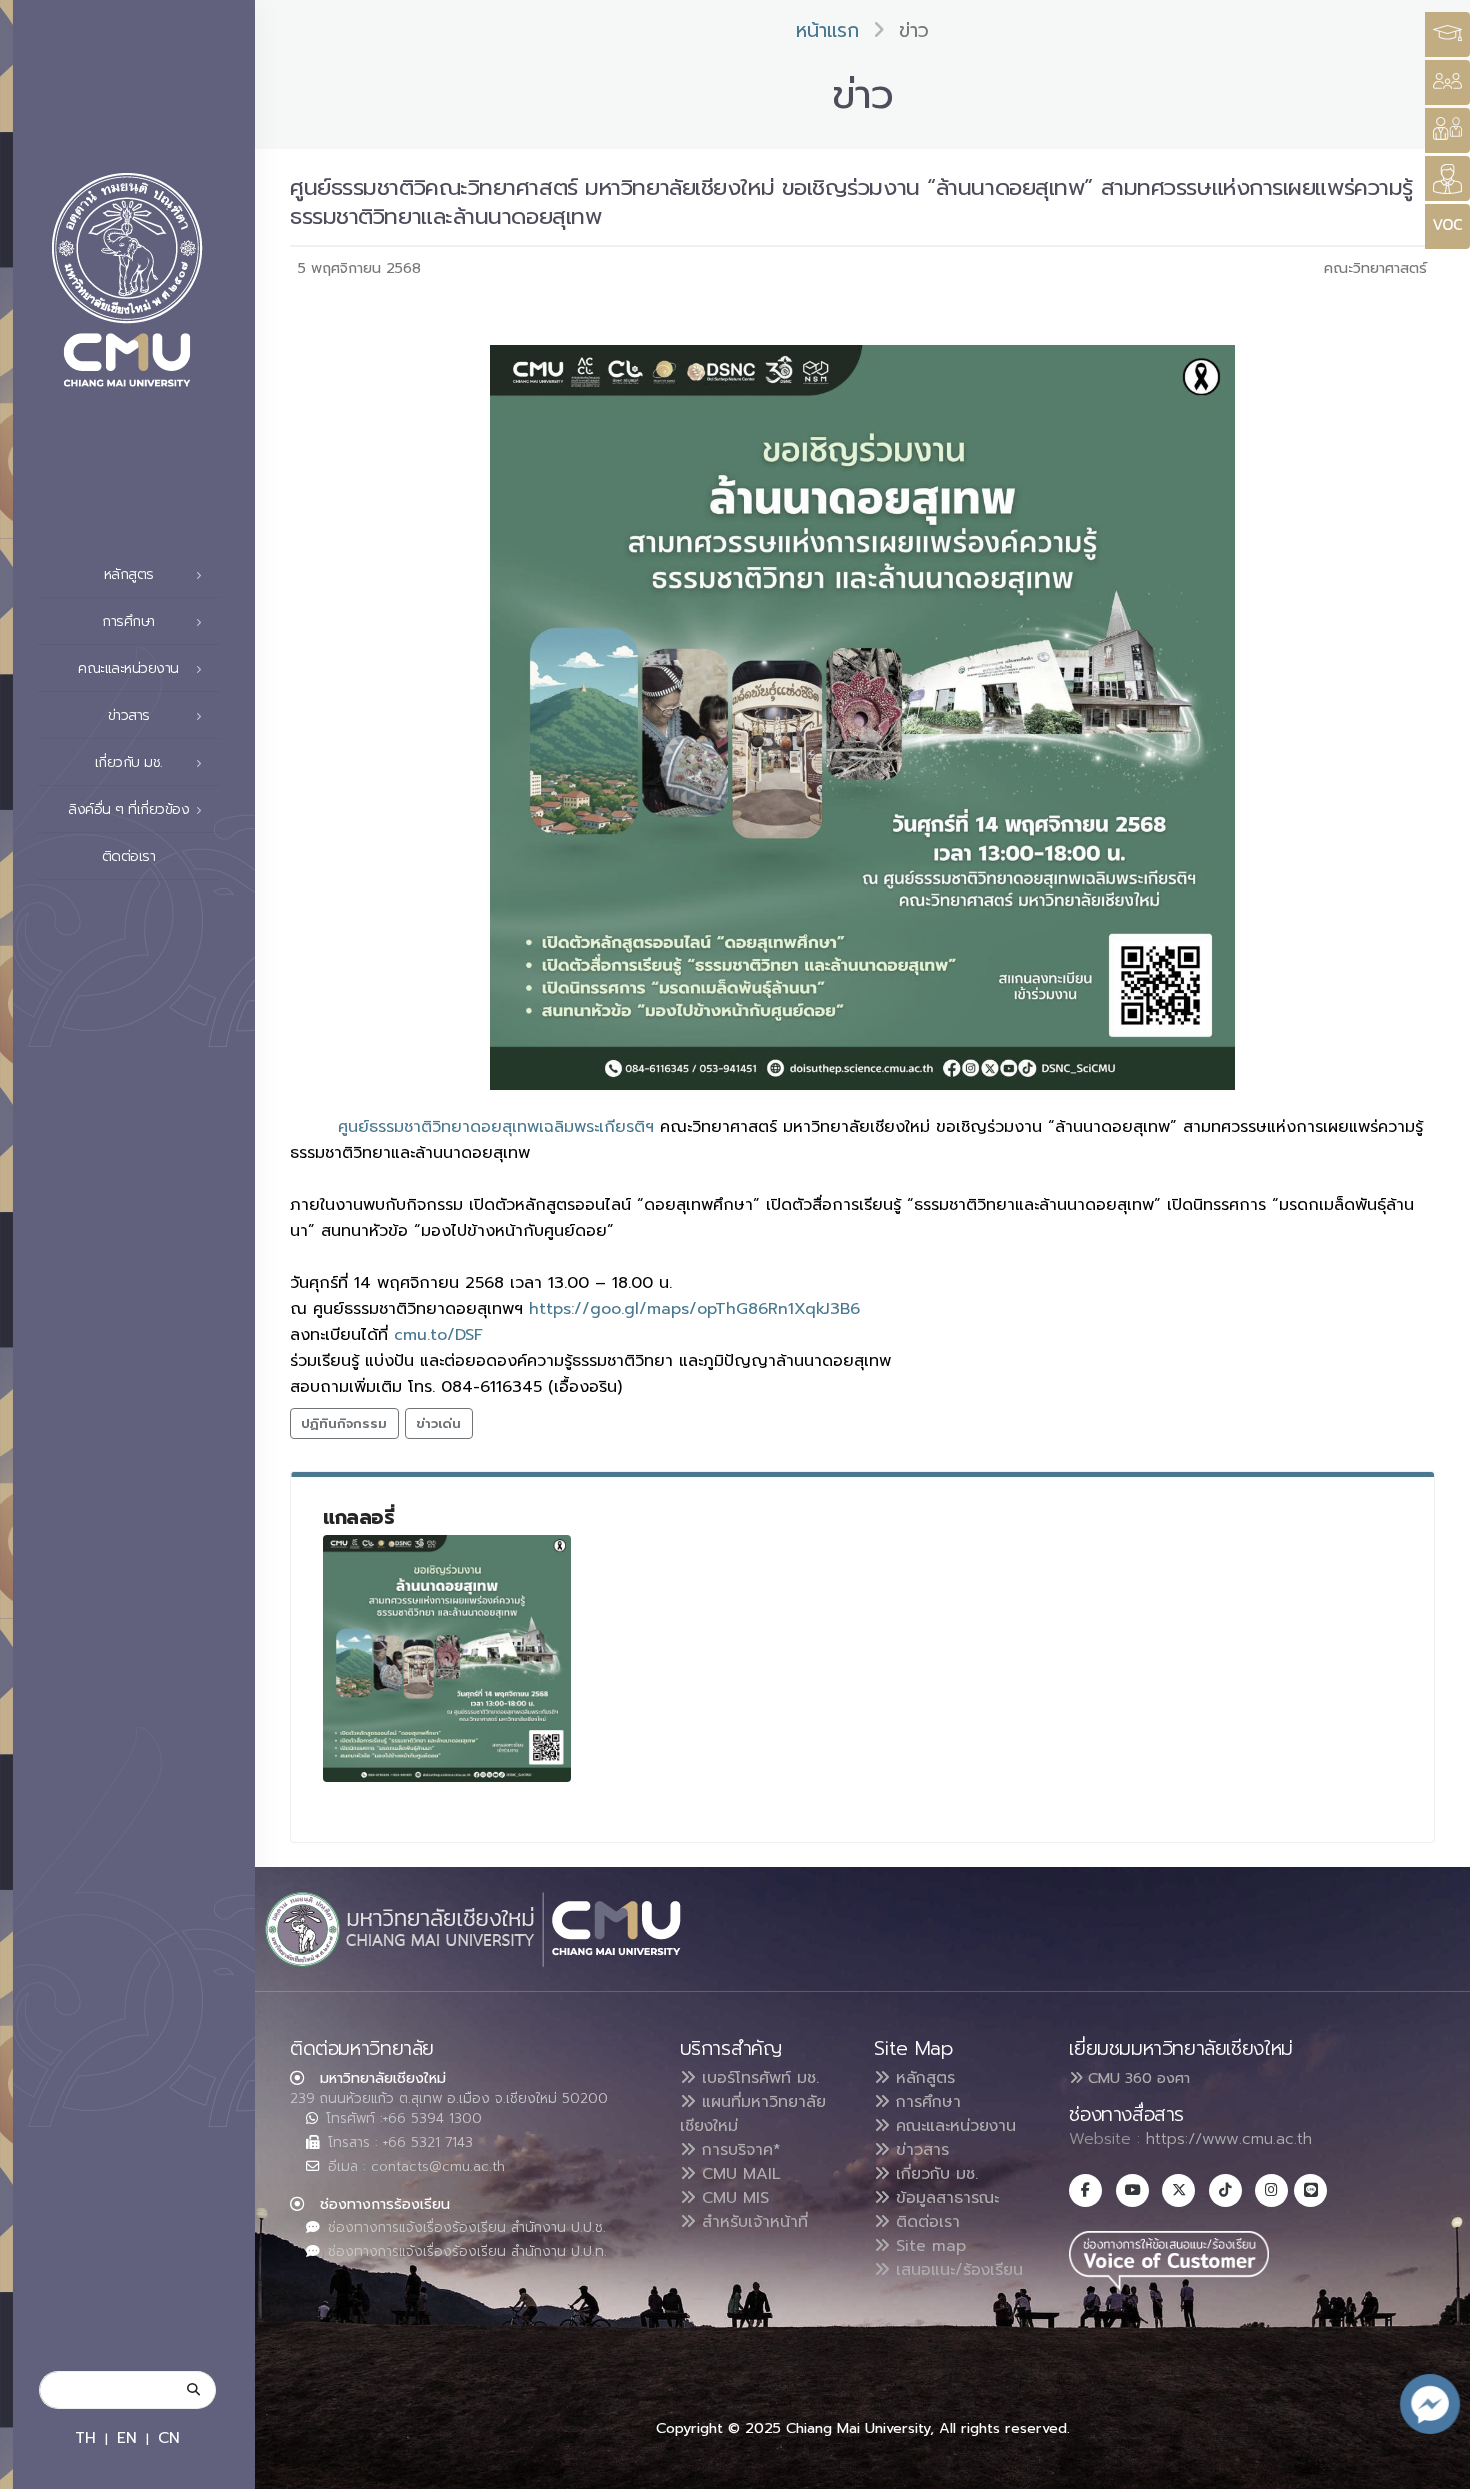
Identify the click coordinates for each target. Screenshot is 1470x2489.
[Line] (1310, 2190)
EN (127, 2437)
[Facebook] (1085, 2190)
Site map (928, 2246)
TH (85, 2437)
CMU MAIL (738, 2174)
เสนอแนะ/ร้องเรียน (956, 2270)
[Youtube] (1132, 2190)
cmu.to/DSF (438, 1335)
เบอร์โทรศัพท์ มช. (757, 2078)
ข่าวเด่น (438, 1423)
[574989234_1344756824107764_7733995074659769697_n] (447, 1659)
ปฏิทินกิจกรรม (344, 1423)
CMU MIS (732, 2198)
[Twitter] (1178, 2190)
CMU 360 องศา (1136, 2078)
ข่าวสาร (919, 2150)
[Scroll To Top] (1435, 2466)
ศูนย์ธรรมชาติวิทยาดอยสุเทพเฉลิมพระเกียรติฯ (496, 1127)
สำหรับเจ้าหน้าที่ (752, 2222)
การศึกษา (925, 2102)
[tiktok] (1225, 2190)
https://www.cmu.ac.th (1229, 2139)
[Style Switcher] (1447, 82)
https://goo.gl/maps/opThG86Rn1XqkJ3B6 (694, 1309)
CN (169, 2437)
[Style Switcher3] (1447, 34)
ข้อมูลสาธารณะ (944, 2198)
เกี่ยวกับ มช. (934, 2174)
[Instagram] (1271, 2190)
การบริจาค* (738, 2150)
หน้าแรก (827, 30)
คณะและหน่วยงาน (953, 2126)
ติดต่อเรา (129, 856)
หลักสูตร (922, 2078)
